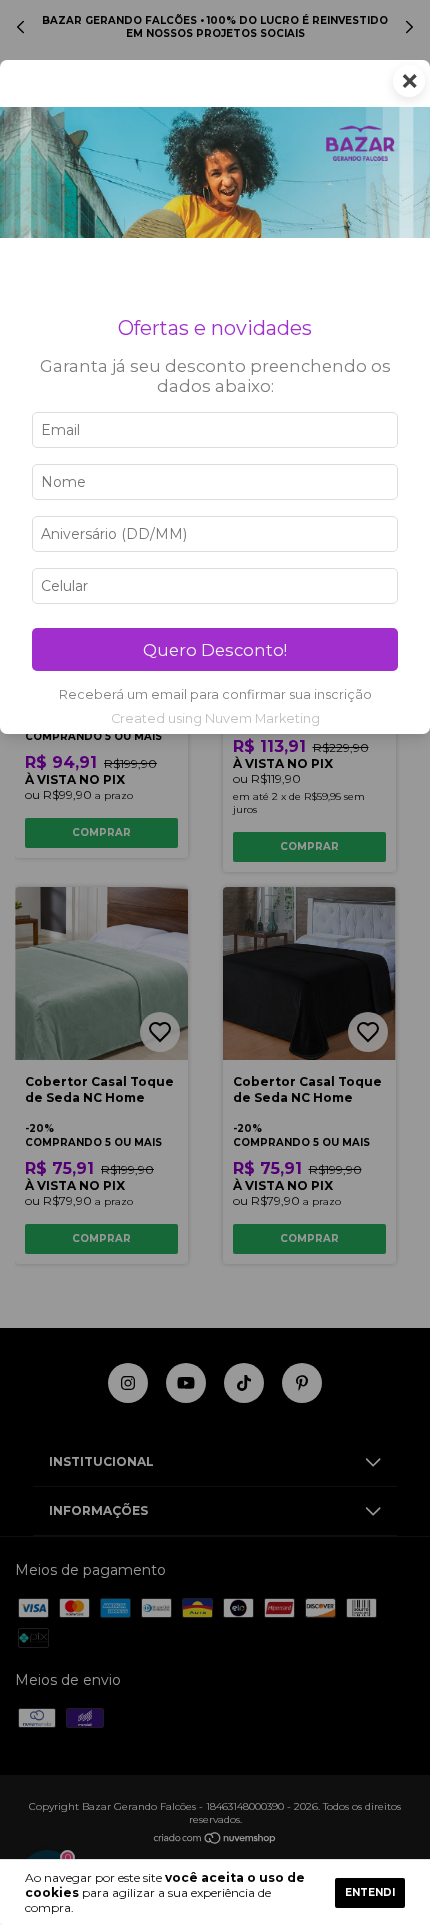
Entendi (370, 1892)
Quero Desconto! (215, 650)
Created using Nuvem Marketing (215, 718)
